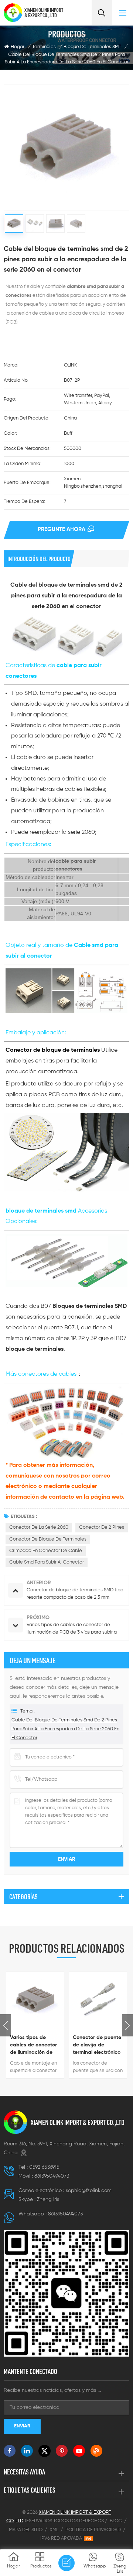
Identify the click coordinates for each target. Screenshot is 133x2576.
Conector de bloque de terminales (48, 1539)
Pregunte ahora (62, 529)
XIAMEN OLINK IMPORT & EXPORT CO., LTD (44, 13)
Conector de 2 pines (102, 1527)
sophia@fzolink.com (89, 2191)
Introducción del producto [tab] (39, 559)
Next (127, 2025)
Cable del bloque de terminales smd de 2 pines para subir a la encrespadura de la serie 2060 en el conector (65, 1729)
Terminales (44, 47)
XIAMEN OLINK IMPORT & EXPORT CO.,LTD (78, 2122)
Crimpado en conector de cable (46, 1551)
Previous (6, 2025)
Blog (116, 2521)
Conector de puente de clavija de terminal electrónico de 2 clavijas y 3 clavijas (97, 2045)
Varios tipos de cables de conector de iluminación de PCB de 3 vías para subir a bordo (33, 2045)
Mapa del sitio (26, 2530)
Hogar (18, 47)
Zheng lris (48, 2199)
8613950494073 (52, 2176)
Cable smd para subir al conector (47, 1562)
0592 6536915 (44, 2167)
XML (54, 2530)
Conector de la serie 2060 (39, 1527)
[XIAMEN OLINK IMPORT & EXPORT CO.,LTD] (13, 13)
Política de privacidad (93, 2530)
